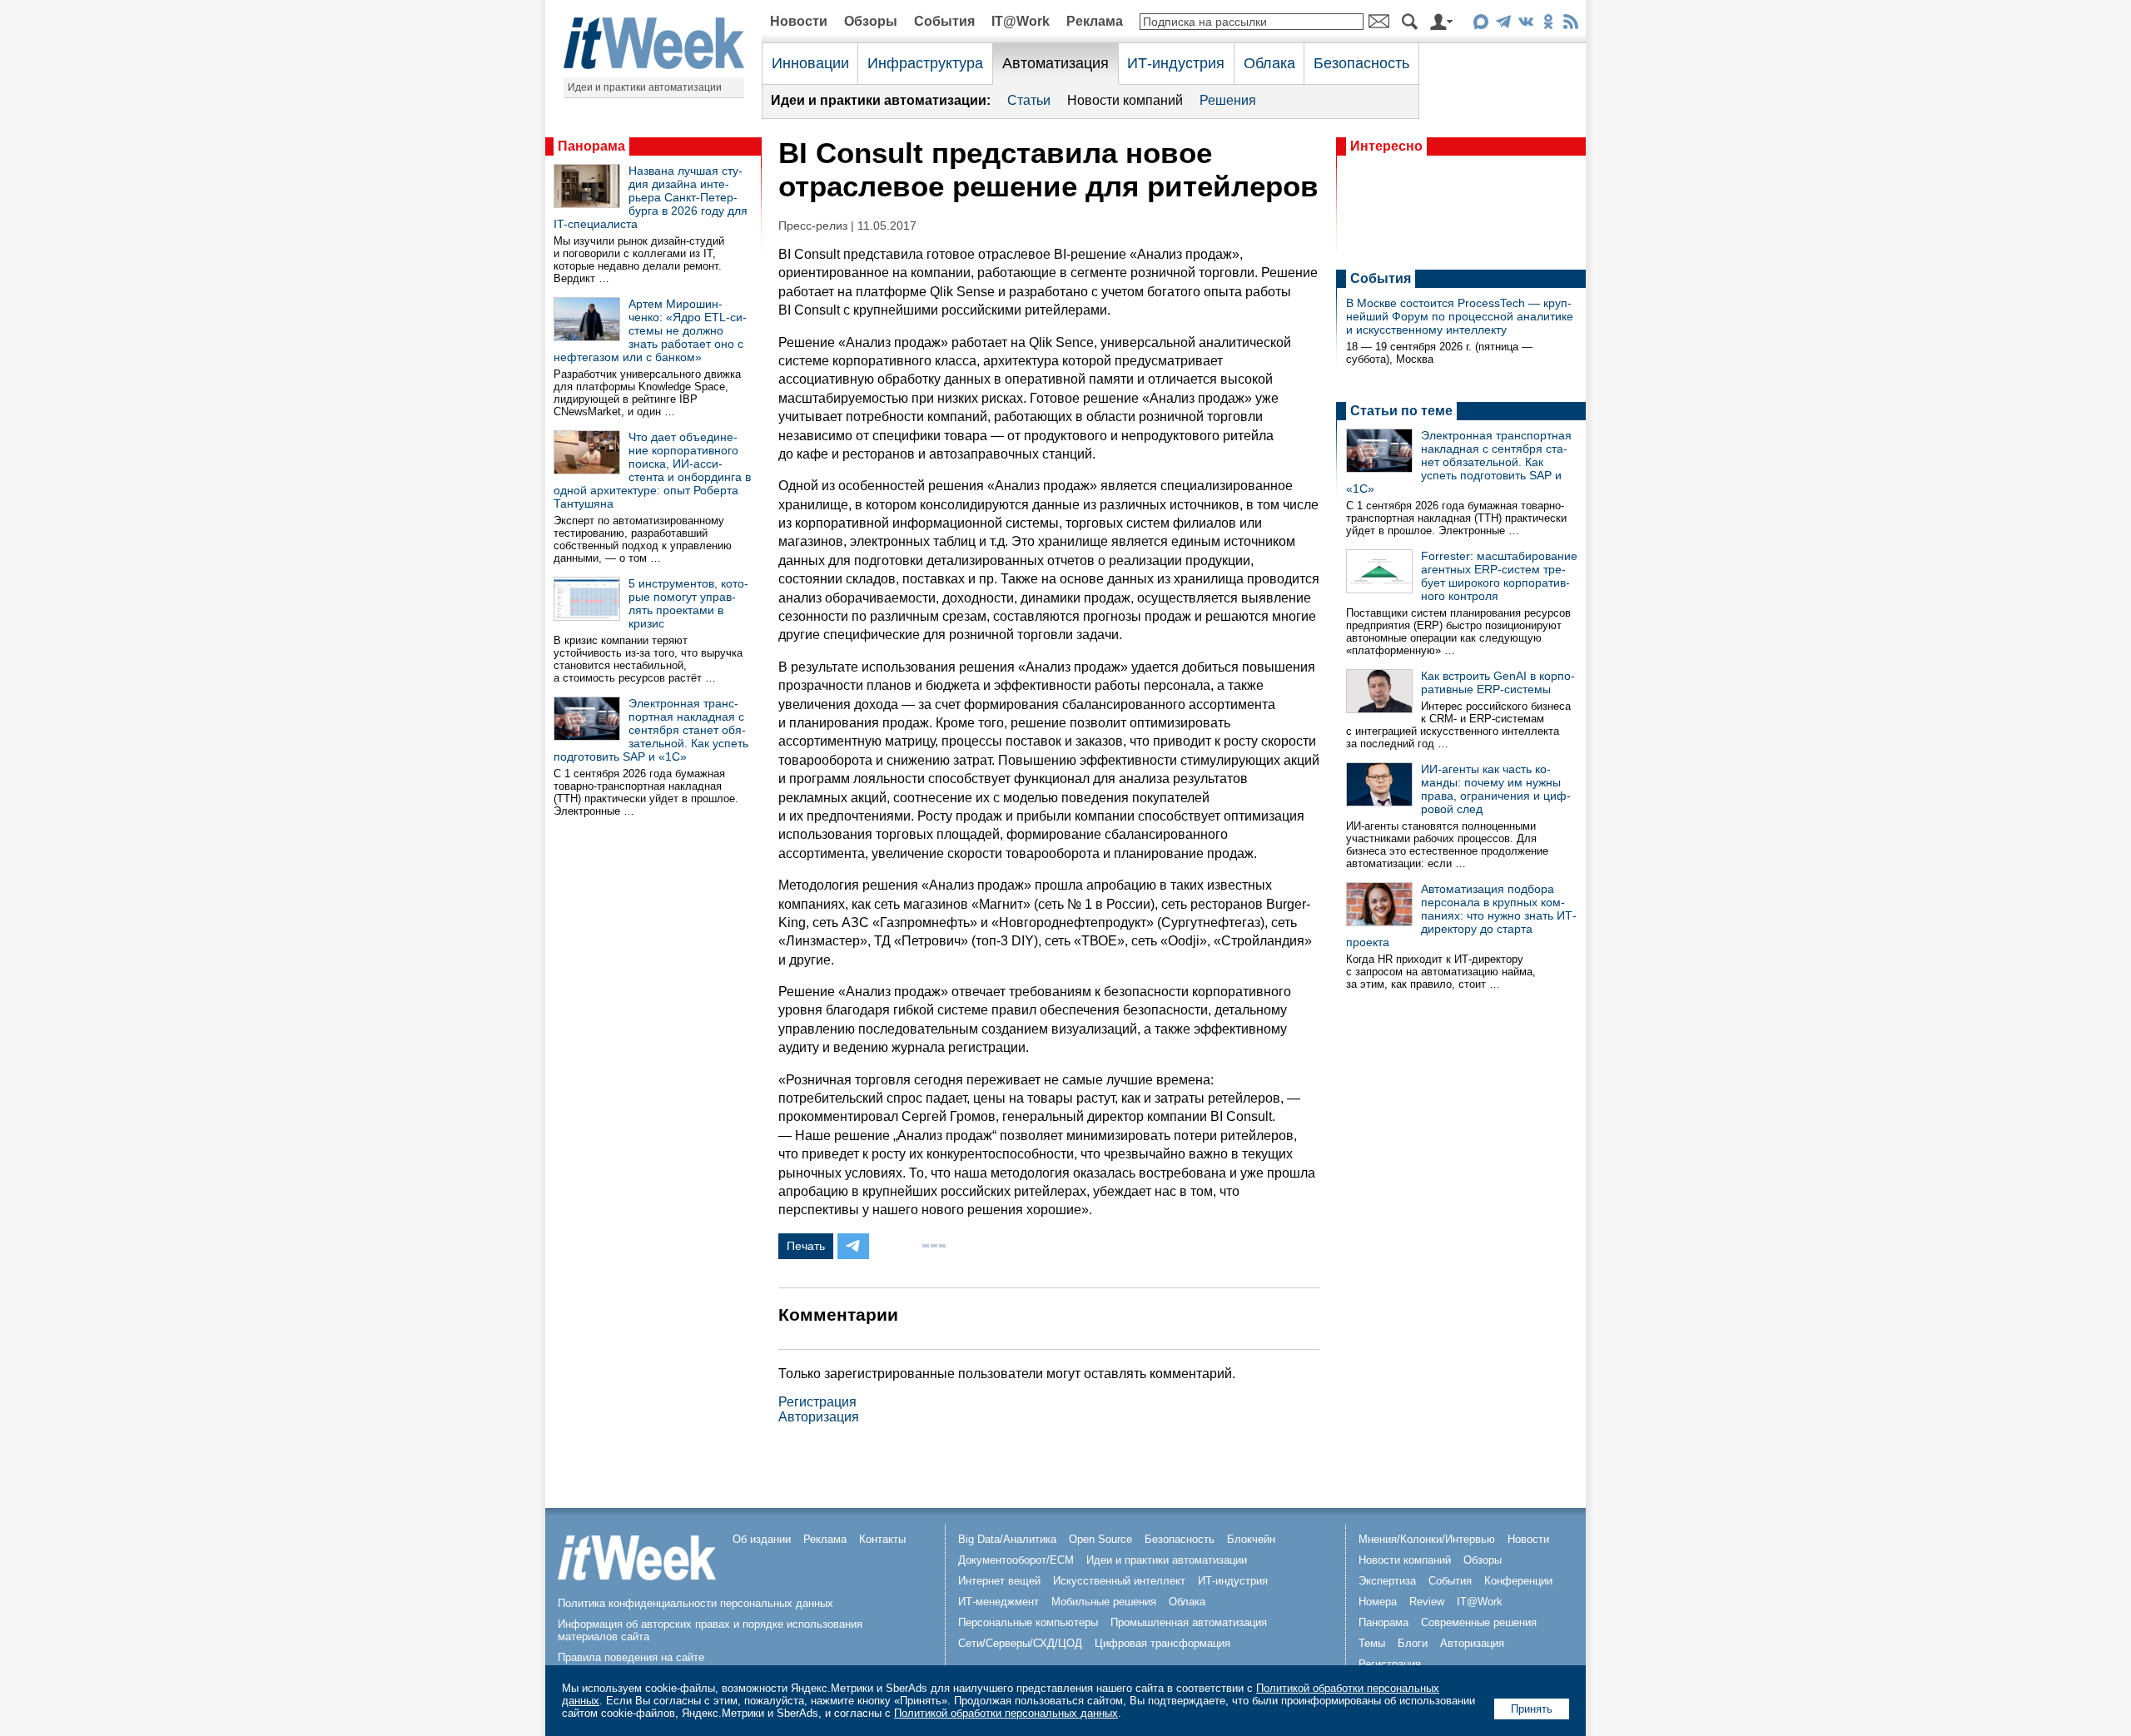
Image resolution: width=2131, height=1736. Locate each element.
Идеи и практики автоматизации (645, 87)
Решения (1228, 100)
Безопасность (1361, 63)
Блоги (1413, 1643)
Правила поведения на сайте (631, 1657)
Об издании (762, 1539)
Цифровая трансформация (1162, 1643)
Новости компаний (1125, 100)
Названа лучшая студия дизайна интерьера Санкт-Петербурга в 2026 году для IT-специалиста (651, 197)
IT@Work (1021, 21)
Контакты (882, 1539)
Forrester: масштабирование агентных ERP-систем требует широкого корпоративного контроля (1499, 576)
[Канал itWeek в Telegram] (1503, 25)
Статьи (1029, 100)
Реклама (1095, 21)
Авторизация (819, 1417)
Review (1427, 1602)
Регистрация (817, 1402)
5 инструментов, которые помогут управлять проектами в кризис (688, 603)
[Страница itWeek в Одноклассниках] (1548, 25)
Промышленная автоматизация (1189, 1622)
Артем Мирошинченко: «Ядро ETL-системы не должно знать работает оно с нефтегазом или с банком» (650, 330)
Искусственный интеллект (1119, 1581)
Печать (806, 1246)
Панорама (591, 146)
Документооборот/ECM (1016, 1560)
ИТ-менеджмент (998, 1602)
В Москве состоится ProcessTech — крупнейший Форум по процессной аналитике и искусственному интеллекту (1460, 316)
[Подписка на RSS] (1570, 25)
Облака (1269, 63)
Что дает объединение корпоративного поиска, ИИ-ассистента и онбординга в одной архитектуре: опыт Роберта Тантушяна (652, 470)
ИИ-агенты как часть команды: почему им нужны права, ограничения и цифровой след (1496, 789)
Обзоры (871, 21)
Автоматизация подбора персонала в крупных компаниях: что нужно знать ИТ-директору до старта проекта (1461, 915)
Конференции (1518, 1581)
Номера (1378, 1602)
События (944, 21)
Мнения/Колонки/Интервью (1427, 1539)
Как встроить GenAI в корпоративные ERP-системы (1498, 682)
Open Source (1100, 1539)
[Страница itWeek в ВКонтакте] (1525, 25)
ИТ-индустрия (1176, 63)
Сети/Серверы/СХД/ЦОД (1020, 1643)
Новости (799, 21)
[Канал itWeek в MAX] (1480, 25)
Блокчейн (1251, 1539)
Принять (1532, 1709)
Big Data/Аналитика (1007, 1539)
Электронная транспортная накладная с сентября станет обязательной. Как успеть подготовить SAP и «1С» (651, 730)
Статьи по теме (1401, 411)
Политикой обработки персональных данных (1006, 1713)
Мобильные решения (1104, 1602)
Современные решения (1479, 1622)
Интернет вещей (999, 1581)
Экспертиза (1387, 1581)
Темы (1372, 1643)
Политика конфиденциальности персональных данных (695, 1603)
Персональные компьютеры (1028, 1622)
